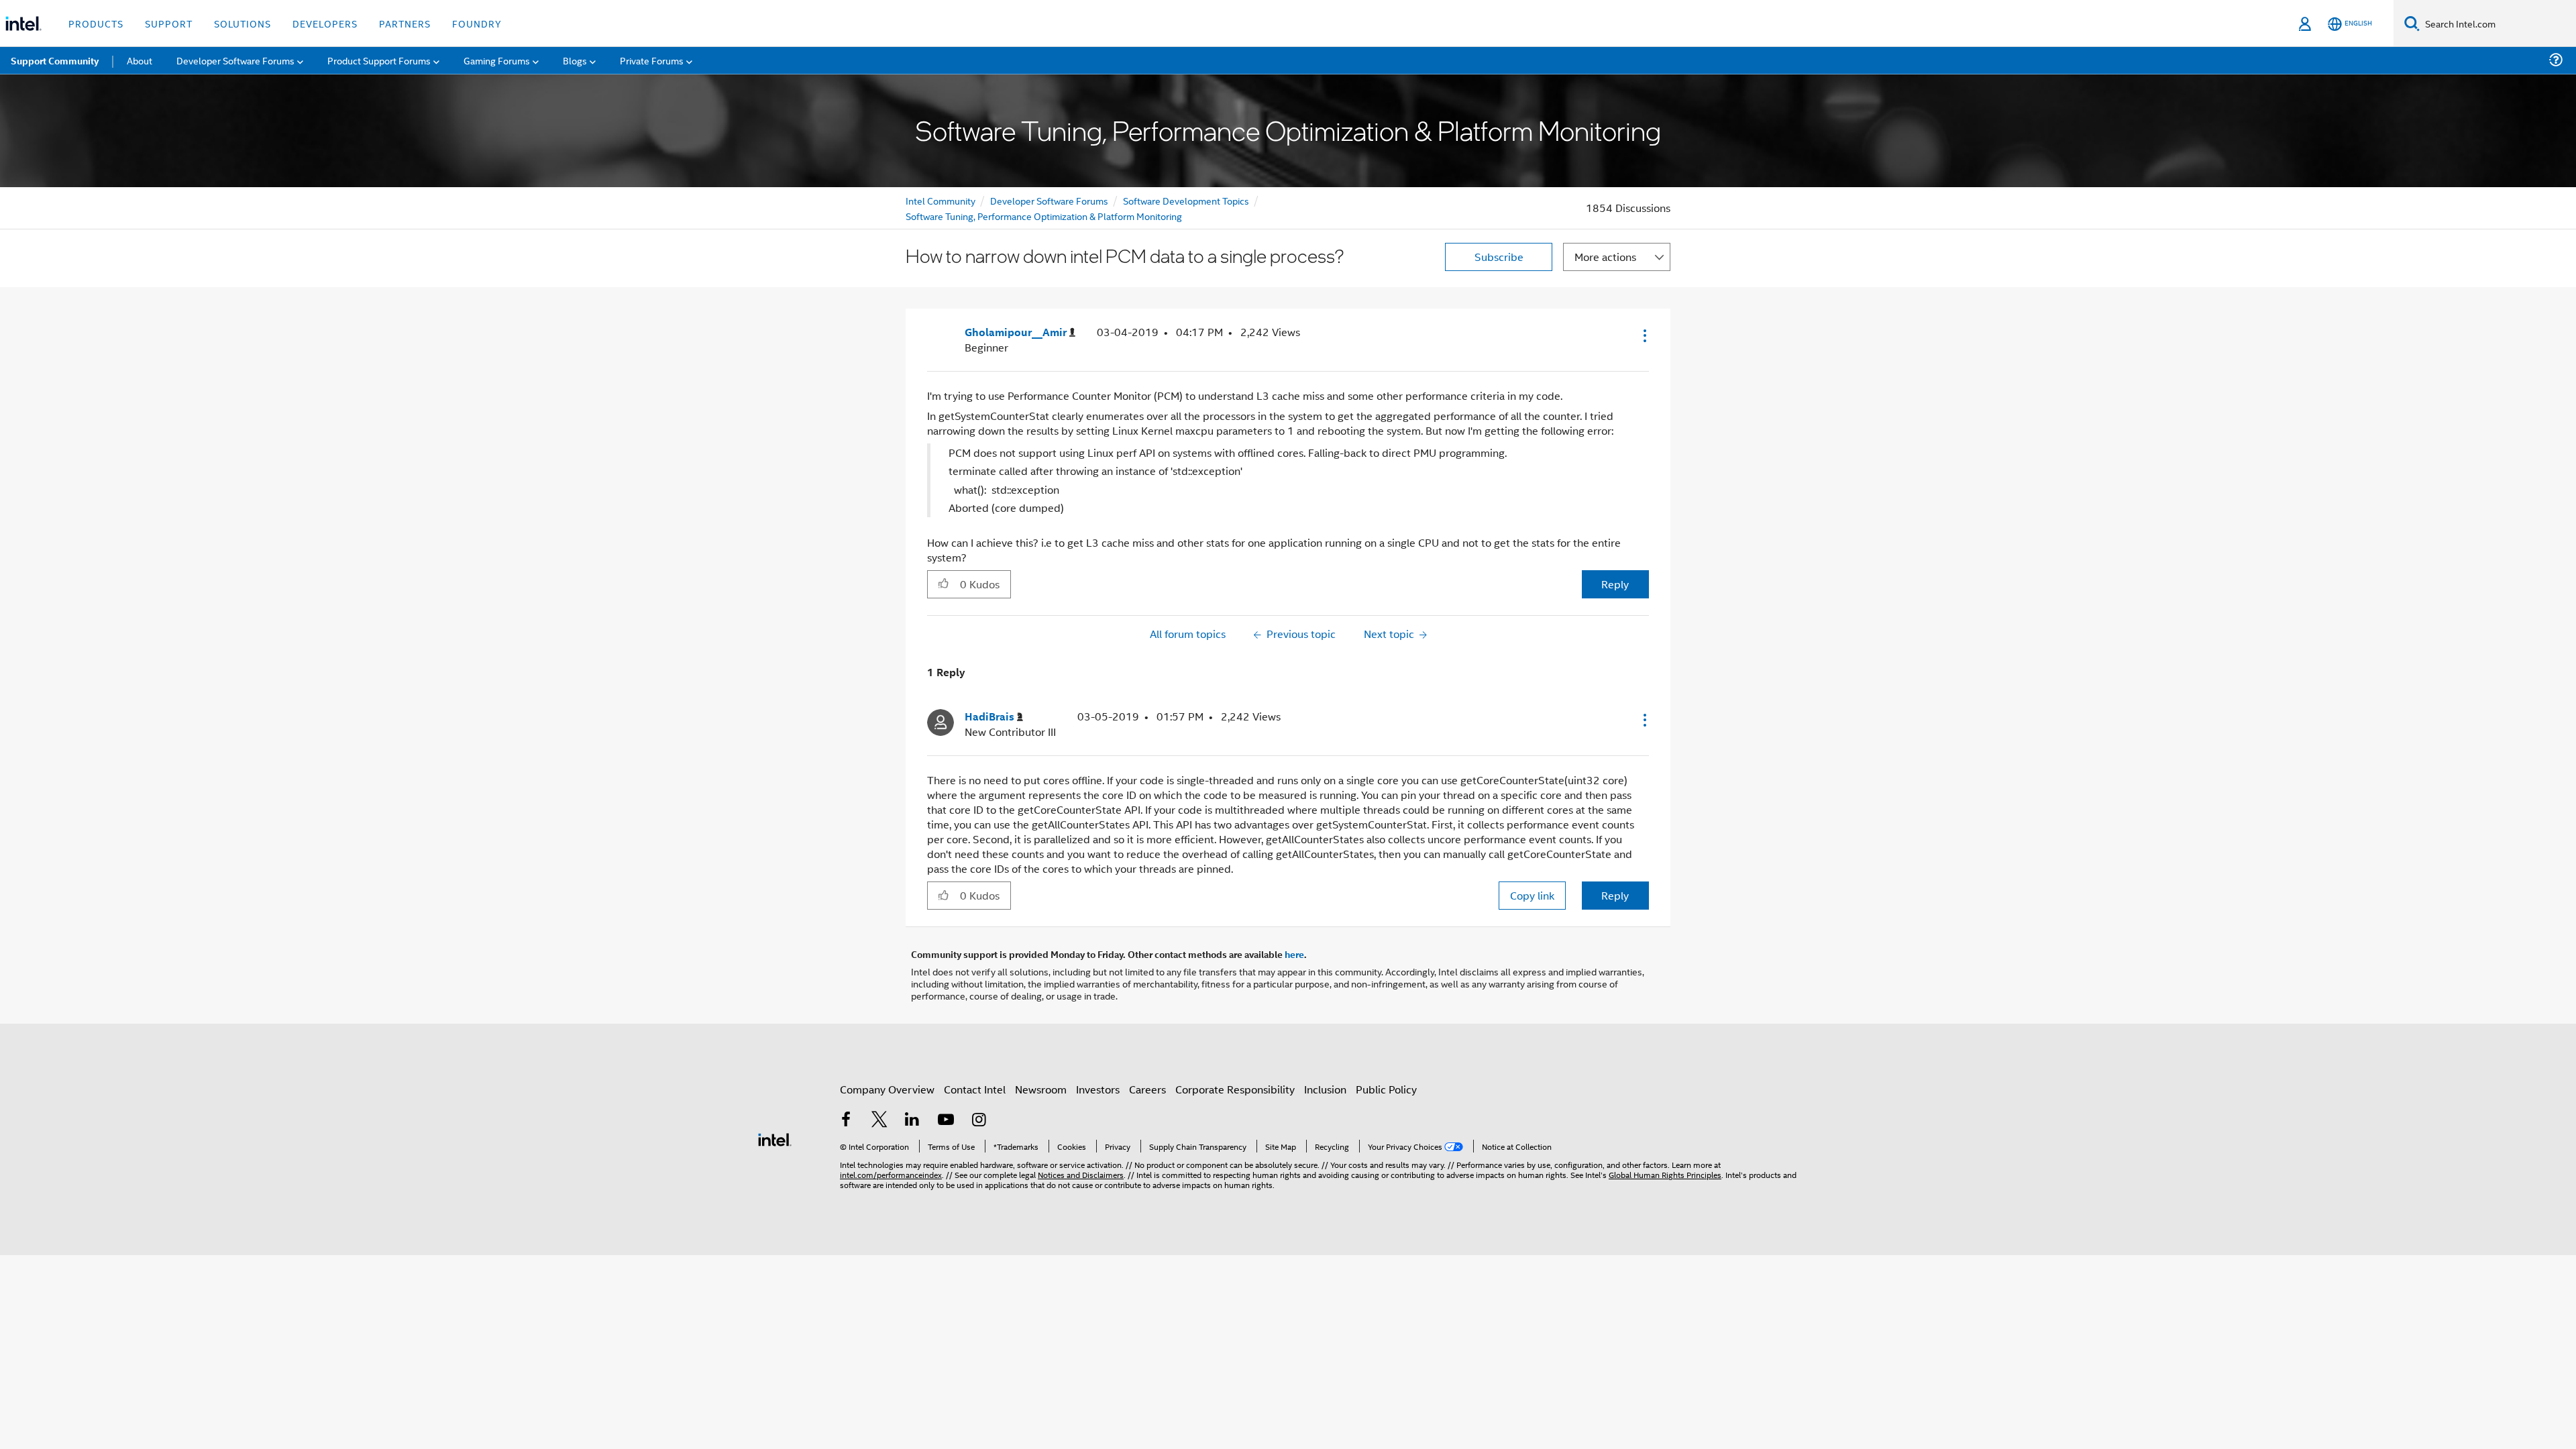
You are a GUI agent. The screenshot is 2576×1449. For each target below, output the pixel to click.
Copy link (1532, 895)
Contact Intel (975, 1089)
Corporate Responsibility (1235, 1089)
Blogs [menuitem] (575, 60)
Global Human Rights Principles (1665, 1174)
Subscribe (1499, 257)
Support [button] (169, 23)
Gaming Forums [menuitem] (497, 60)
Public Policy (1386, 1089)
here (1294, 954)
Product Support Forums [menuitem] (379, 60)
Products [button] (96, 23)
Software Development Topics (1186, 200)
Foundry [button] (477, 23)
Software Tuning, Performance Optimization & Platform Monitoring (1044, 216)
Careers (1147, 1089)
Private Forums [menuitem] (652, 60)
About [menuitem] (140, 60)
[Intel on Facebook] (846, 1121)
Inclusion (1325, 1089)
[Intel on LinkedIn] (912, 1121)
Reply (1615, 584)
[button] (1644, 335)
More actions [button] (1605, 257)
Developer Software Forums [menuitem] (235, 60)
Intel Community (941, 200)
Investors (1098, 1089)
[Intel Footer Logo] (775, 1138)
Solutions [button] (243, 23)
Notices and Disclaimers (1081, 1174)
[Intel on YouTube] (946, 1121)
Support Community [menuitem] (55, 60)
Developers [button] (325, 23)
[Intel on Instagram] (979, 1121)
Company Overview (887, 1089)
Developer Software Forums (1049, 200)
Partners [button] (405, 23)
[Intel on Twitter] (879, 1121)
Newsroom (1041, 1089)
